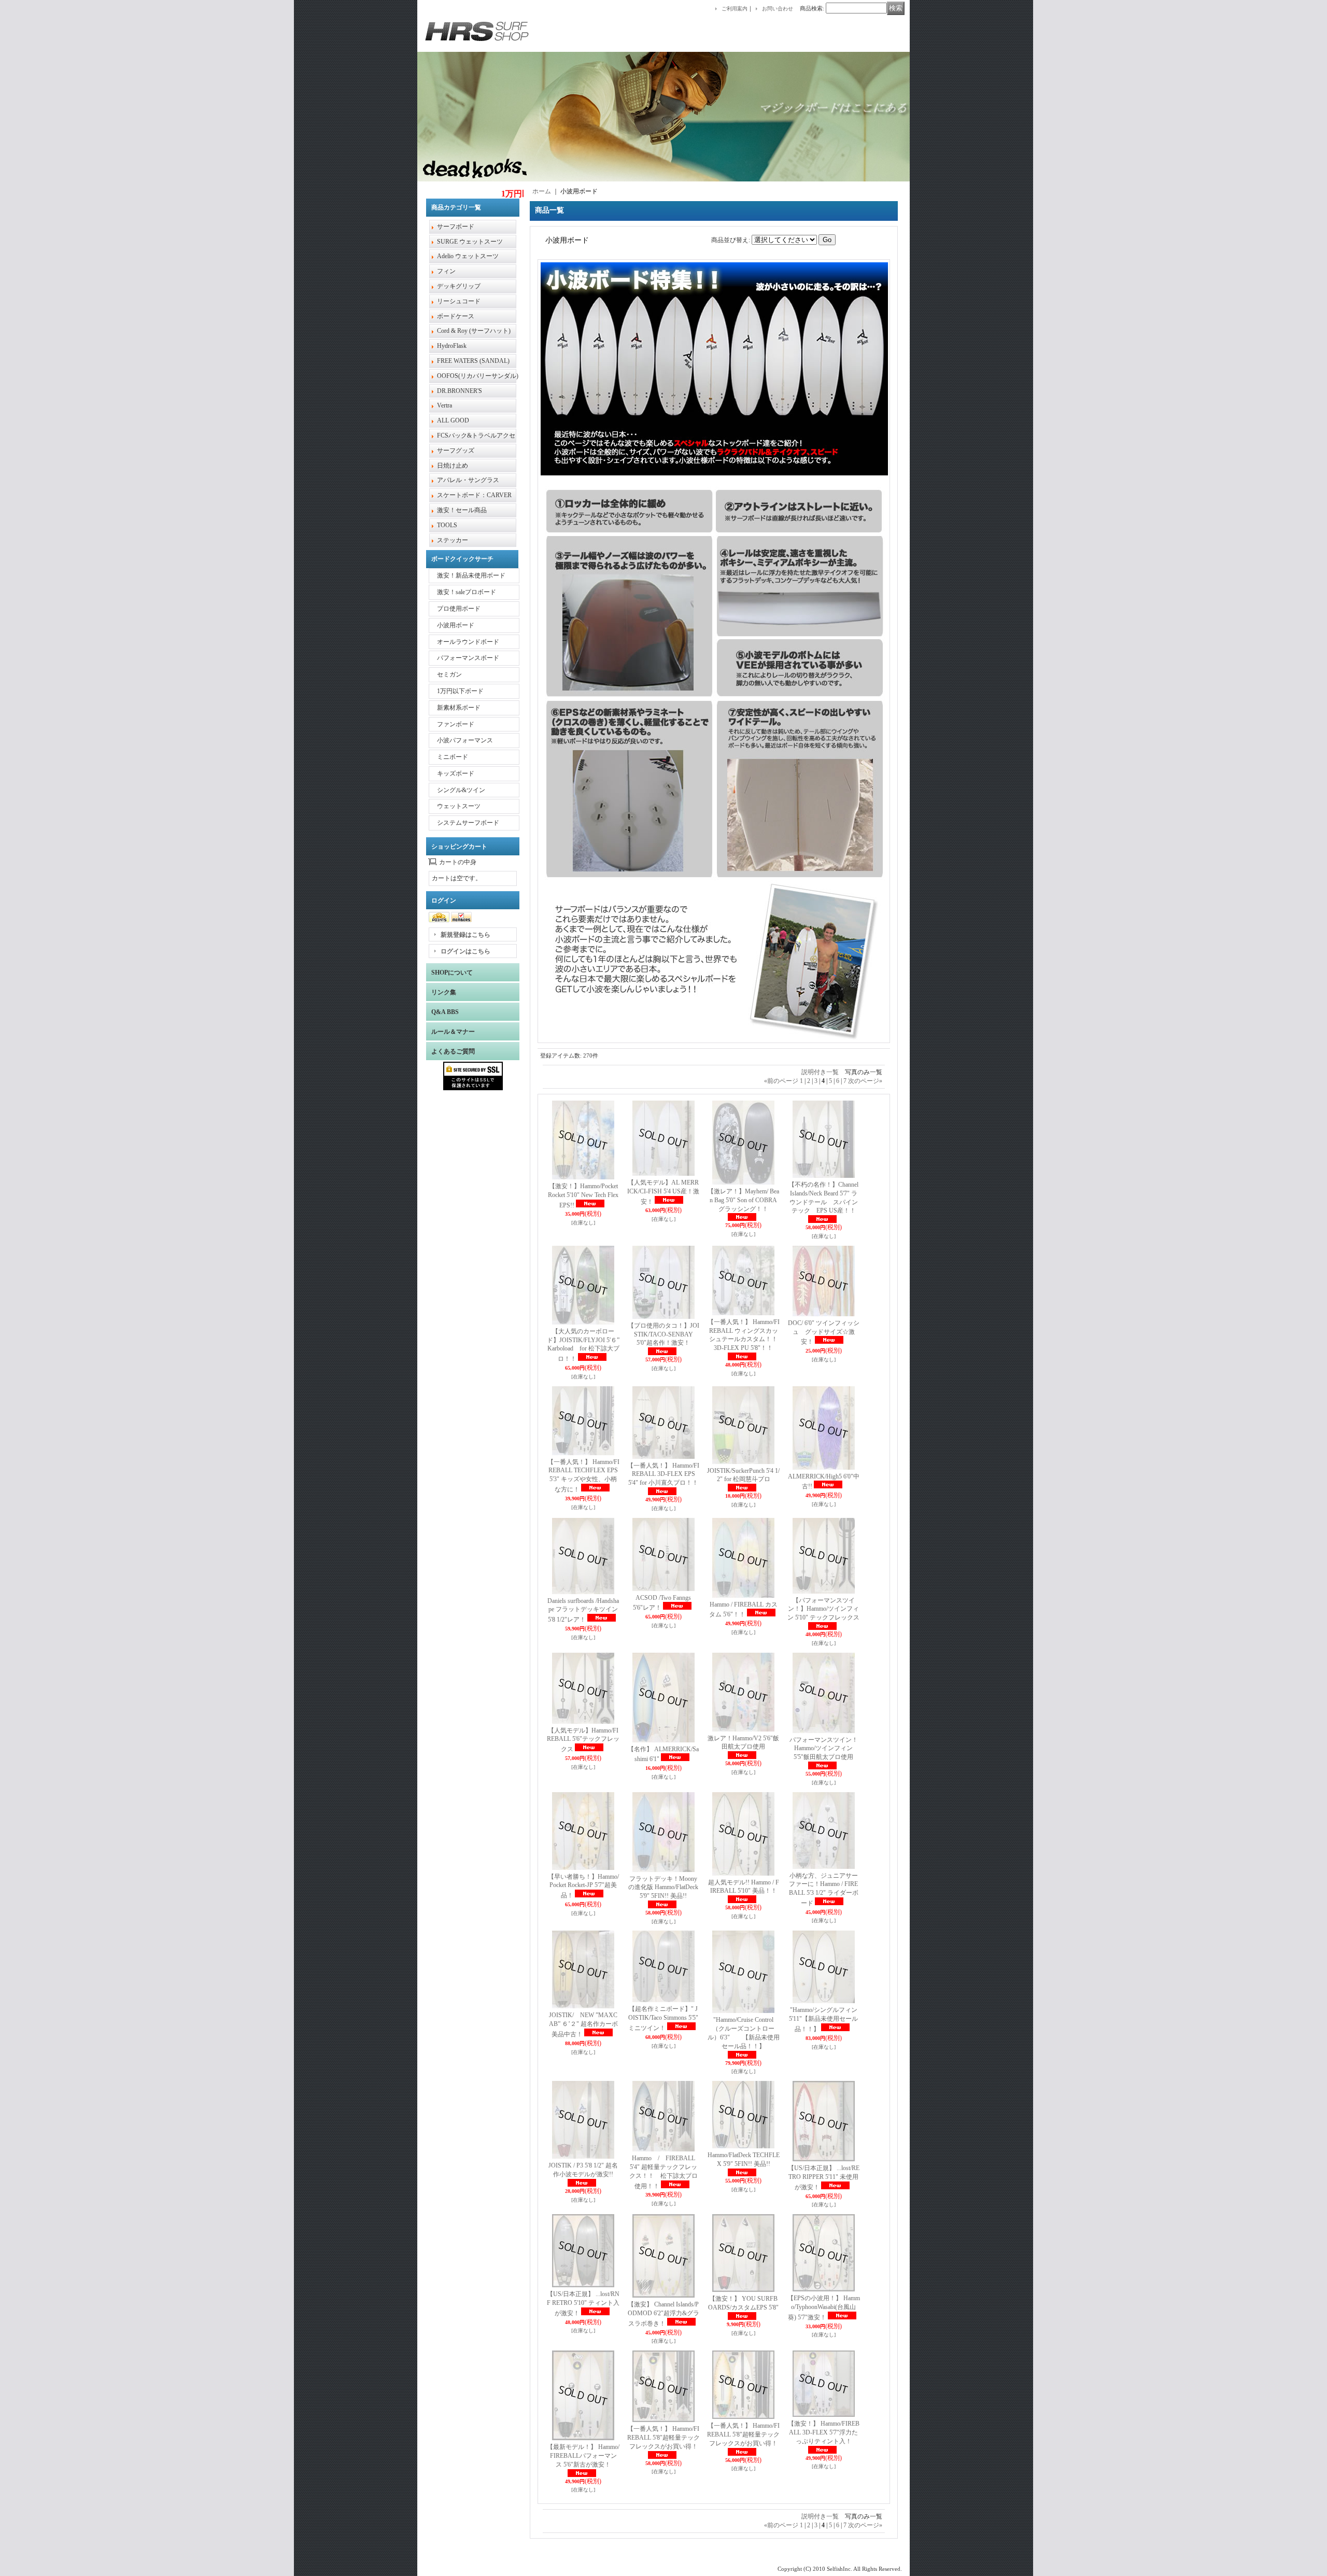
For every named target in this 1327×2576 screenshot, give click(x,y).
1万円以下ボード (460, 691)
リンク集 (444, 992)
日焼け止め (453, 466)
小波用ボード (456, 625)
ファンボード (456, 724)
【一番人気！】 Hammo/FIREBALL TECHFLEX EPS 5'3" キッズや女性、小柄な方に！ (583, 1476)
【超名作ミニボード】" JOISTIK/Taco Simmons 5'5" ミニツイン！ (663, 2018)
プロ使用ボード (459, 609)
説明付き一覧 (820, 1072)
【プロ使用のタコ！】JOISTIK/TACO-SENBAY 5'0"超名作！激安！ (663, 1334)
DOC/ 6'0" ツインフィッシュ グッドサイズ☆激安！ (824, 1333)
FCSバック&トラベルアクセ (476, 435)
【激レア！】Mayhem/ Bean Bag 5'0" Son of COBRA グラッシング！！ (743, 1200)
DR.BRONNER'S (460, 391)
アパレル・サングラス (468, 480)
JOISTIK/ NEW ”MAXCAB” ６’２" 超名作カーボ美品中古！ (583, 2025)
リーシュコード (459, 301)
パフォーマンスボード (468, 658)
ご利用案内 (735, 9)
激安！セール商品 (462, 510)
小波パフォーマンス (465, 740)
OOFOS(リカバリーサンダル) (478, 376)
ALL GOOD (453, 420)
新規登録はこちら (465, 935)
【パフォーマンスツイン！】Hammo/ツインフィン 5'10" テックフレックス (823, 1609)
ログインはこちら (465, 951)
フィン (446, 271)
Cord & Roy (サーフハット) (474, 331)
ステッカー (453, 540)
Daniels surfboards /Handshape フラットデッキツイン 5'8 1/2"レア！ (583, 1610)
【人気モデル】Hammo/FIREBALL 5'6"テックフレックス (583, 1740)
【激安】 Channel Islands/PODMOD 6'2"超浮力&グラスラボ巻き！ (663, 2314)
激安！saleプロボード (467, 592)
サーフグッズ (456, 451)
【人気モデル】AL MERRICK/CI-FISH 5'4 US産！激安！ (663, 1192)
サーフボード (456, 227)
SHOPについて (452, 973)
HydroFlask (452, 346)
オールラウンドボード (468, 642)
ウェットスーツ (459, 806)
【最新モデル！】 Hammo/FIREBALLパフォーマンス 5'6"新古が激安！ (583, 2456)
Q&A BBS (445, 1012)
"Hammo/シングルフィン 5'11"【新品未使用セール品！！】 (823, 2019)
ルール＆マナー (453, 1032)
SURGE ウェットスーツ (470, 242)
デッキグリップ (459, 286)
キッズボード (456, 773)
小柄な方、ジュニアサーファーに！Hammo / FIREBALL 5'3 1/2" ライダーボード (824, 1889)
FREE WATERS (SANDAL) (473, 361)
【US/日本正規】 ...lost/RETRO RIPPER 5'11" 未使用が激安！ (824, 2178)
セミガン (449, 674)
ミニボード (453, 757)
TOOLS (447, 525)
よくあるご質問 (453, 1051)
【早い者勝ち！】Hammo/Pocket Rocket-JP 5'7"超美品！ (583, 1886)
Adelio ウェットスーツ (468, 256)
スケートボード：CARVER (474, 495)
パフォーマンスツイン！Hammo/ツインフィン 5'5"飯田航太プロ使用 (824, 1749)
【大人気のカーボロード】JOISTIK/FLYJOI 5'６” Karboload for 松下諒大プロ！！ (583, 1345)
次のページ (865, 1081)
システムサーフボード (468, 823)
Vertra (444, 405)
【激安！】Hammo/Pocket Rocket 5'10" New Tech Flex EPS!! (583, 1196)
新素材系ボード (459, 708)
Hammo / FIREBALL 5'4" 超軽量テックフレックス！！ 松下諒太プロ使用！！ (663, 2172)
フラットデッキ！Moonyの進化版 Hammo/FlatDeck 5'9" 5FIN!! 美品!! (663, 1888)
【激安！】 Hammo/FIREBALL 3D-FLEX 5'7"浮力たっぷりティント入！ (824, 2432)
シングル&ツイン (461, 790)
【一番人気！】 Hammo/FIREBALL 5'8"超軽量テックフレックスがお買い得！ (663, 2438)
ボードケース (456, 316)
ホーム (542, 191)
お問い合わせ (778, 9)
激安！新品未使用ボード (471, 575)
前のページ (781, 1081)
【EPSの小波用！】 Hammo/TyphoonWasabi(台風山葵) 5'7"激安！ (824, 2308)
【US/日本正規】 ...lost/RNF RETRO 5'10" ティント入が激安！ (583, 2304)
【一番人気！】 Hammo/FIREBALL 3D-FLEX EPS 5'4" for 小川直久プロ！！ (663, 1474)
